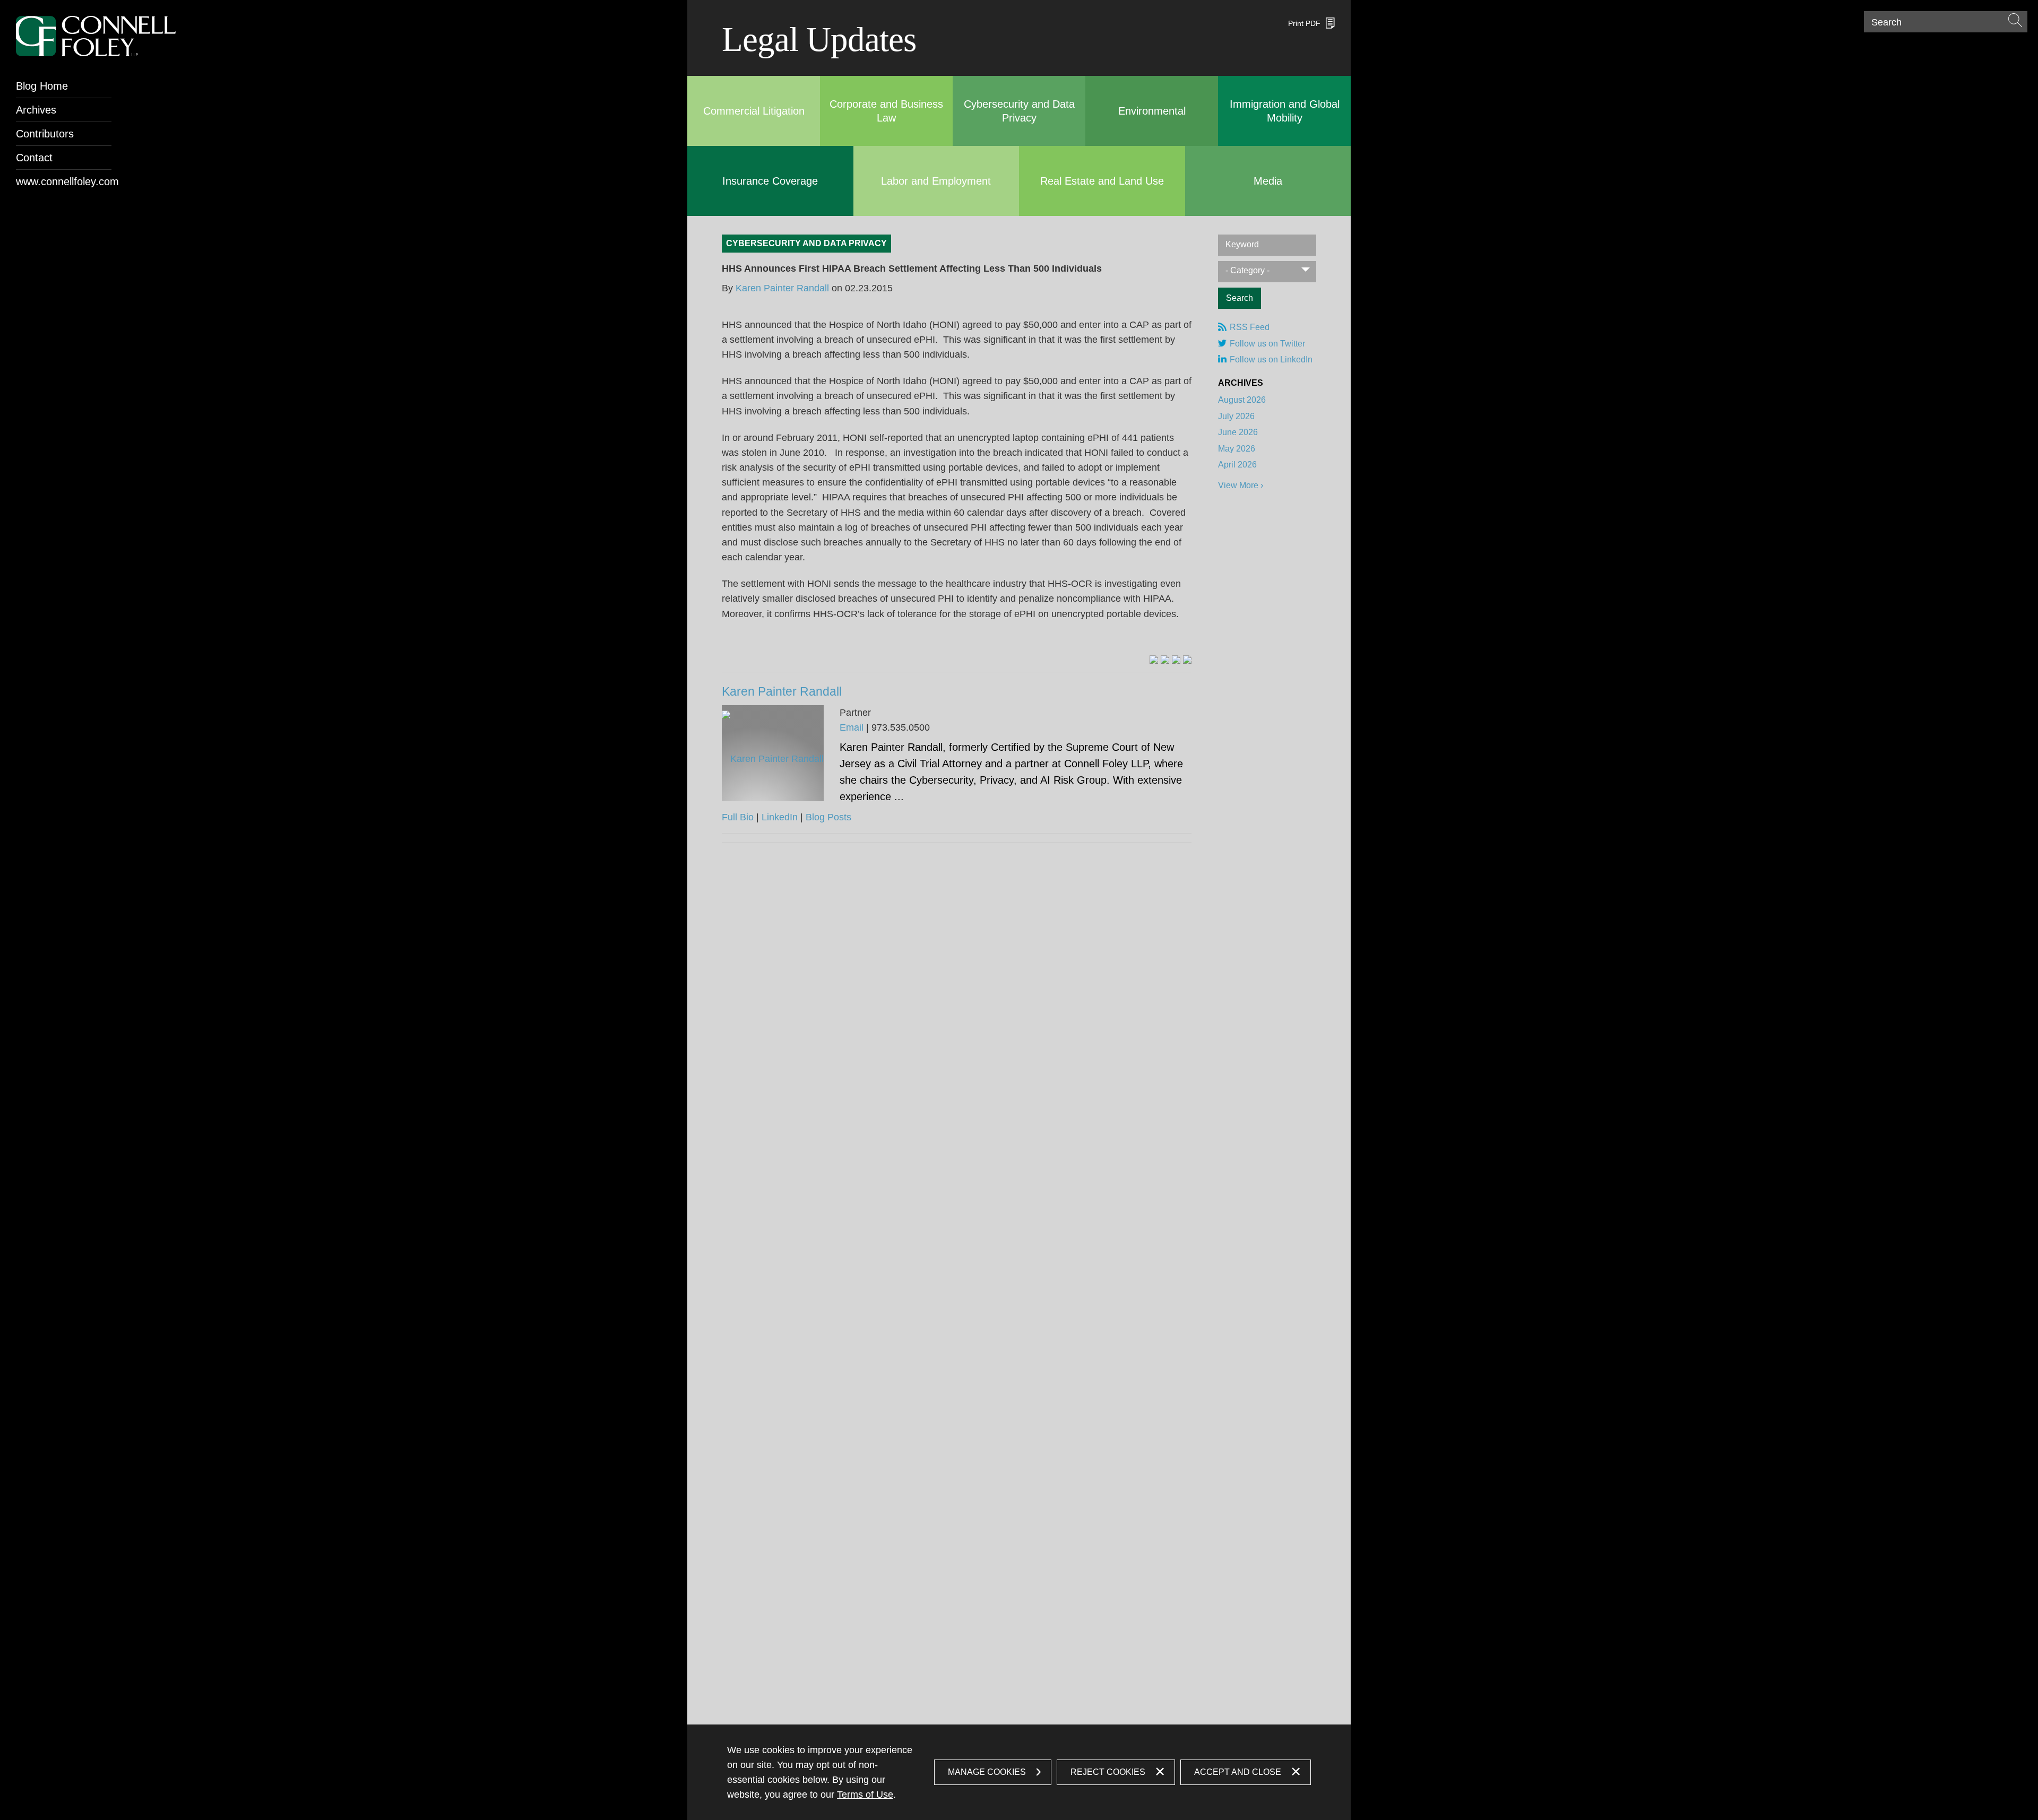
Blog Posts (828, 817)
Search (1886, 22)
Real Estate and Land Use (1102, 181)
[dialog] (1019, 1772)
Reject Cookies (1108, 1772)
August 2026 (1242, 400)
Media (1268, 181)
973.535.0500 (901, 727)
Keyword (1242, 244)
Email (852, 727)
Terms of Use (865, 1795)
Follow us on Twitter (1267, 344)
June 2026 (1238, 432)
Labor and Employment (936, 181)
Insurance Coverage (770, 181)
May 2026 (1237, 449)
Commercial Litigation (754, 111)
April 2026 (1237, 465)
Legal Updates (819, 39)
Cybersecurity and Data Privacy (806, 243)
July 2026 (1236, 416)
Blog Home (42, 86)
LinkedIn (780, 817)
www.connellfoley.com (64, 181)
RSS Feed (1250, 327)
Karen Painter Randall (782, 288)
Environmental (1152, 111)
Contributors (45, 134)
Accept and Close (1238, 1772)
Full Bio (738, 817)
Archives (36, 110)
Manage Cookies (987, 1772)
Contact (34, 158)
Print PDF (1304, 23)
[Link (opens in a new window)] (1154, 660)
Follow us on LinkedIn (1271, 359)
